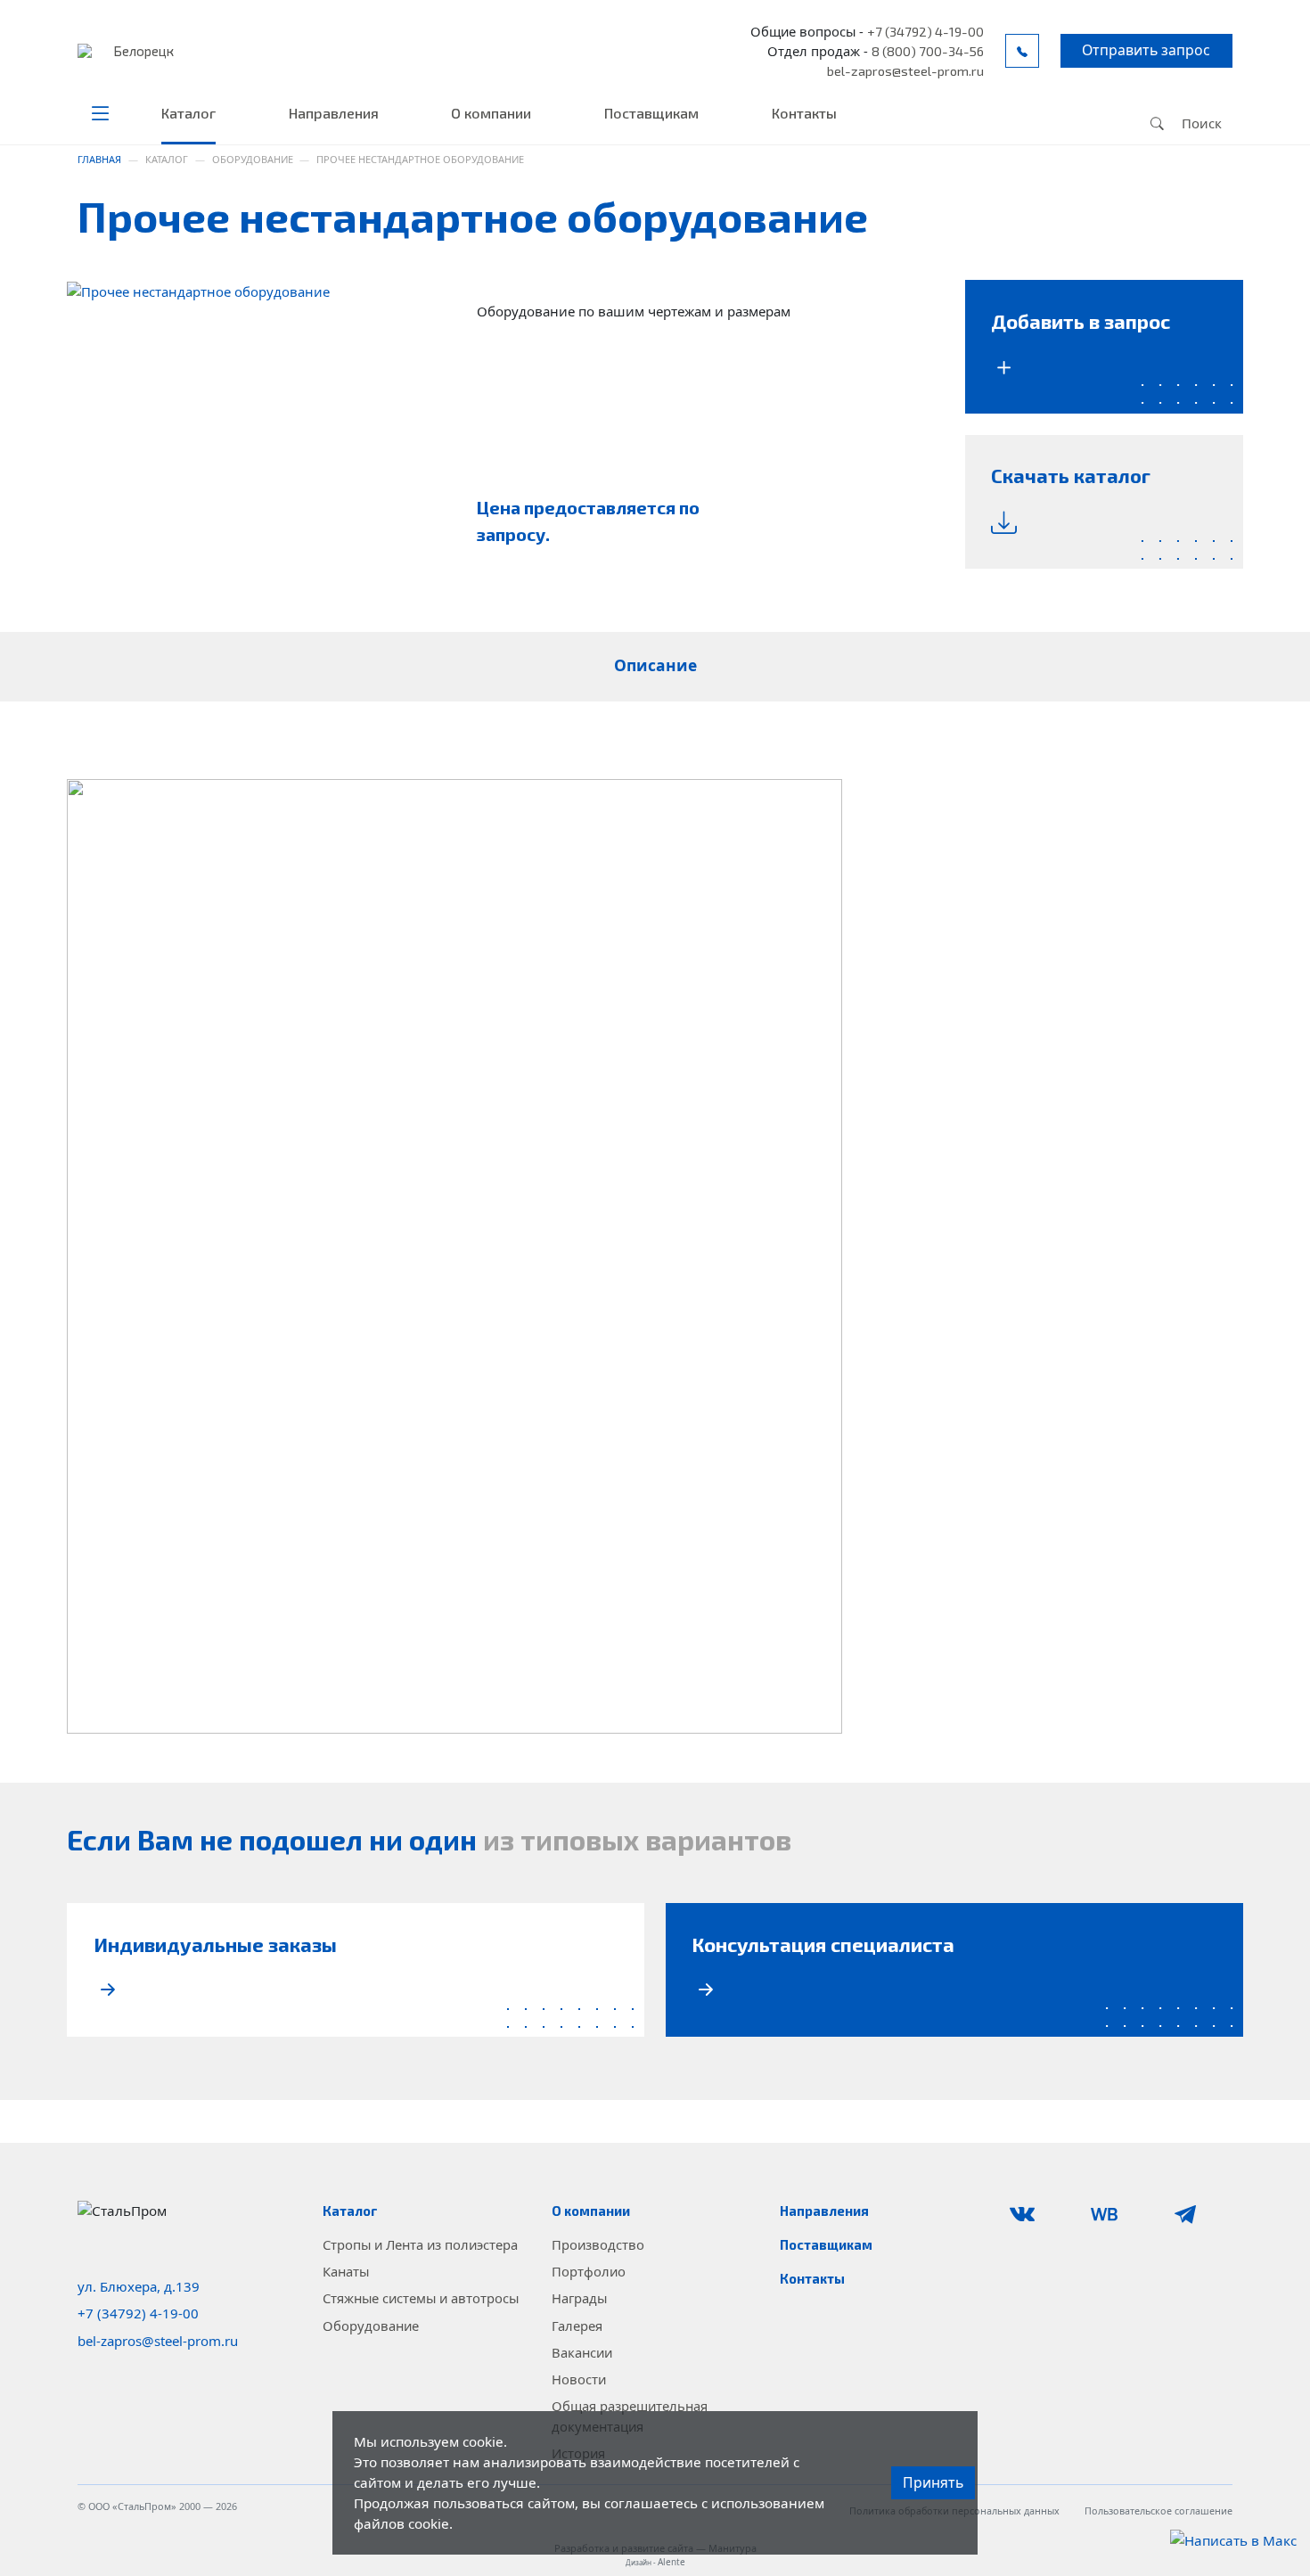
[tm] (1202, 2214)
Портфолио (589, 2271)
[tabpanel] (655, 1256)
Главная (99, 159)
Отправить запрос (1146, 50)
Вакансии (582, 2352)
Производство (598, 2244)
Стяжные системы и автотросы (421, 2298)
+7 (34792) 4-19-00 (925, 31)
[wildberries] (1121, 2214)
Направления (334, 113)
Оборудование (371, 2326)
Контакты (804, 113)
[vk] (1039, 2214)
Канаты (346, 2271)
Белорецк (143, 51)
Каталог (188, 113)
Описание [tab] (655, 665)
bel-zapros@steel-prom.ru (905, 70)
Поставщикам (651, 113)
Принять (933, 2482)
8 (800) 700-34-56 (928, 51)
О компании (491, 113)
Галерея (577, 2326)
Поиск (1200, 123)
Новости (579, 2379)
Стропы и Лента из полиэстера (420, 2244)
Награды (579, 2298)
